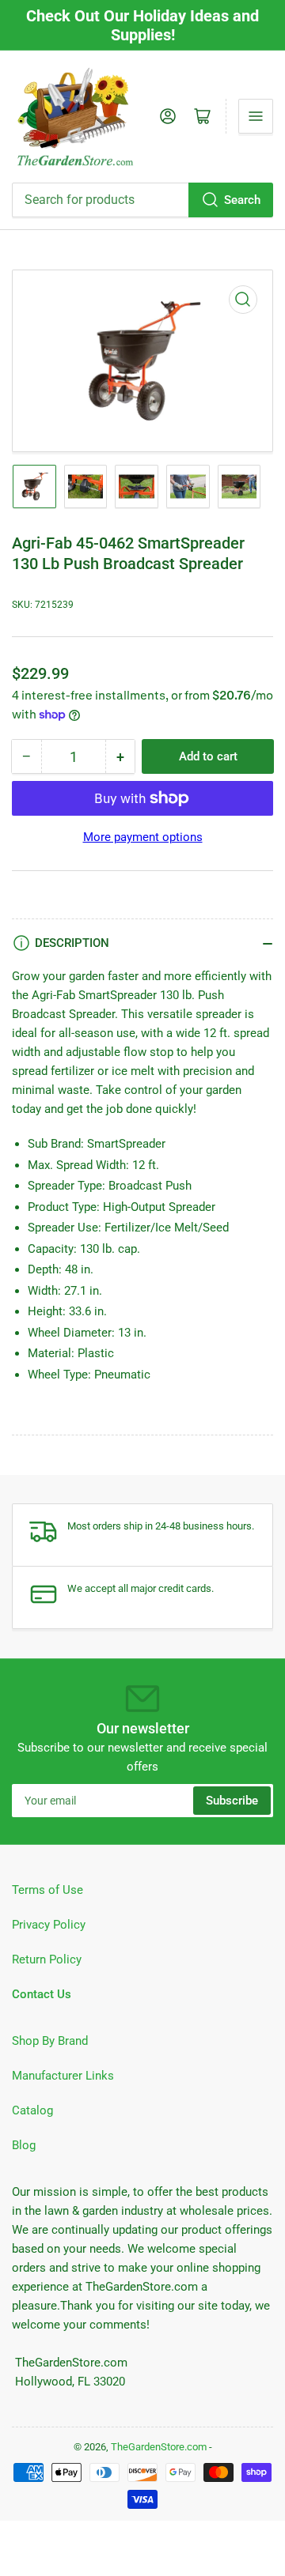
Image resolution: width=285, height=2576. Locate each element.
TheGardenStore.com (159, 2447)
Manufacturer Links (63, 2076)
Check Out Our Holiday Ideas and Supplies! (142, 25)
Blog (24, 2145)
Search (242, 200)
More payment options (143, 837)
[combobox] (142, 200)
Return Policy (47, 1959)
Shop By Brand (50, 2041)
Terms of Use (47, 1890)
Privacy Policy (49, 1925)
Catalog (32, 2110)
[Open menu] (256, 116)
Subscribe (232, 1801)
